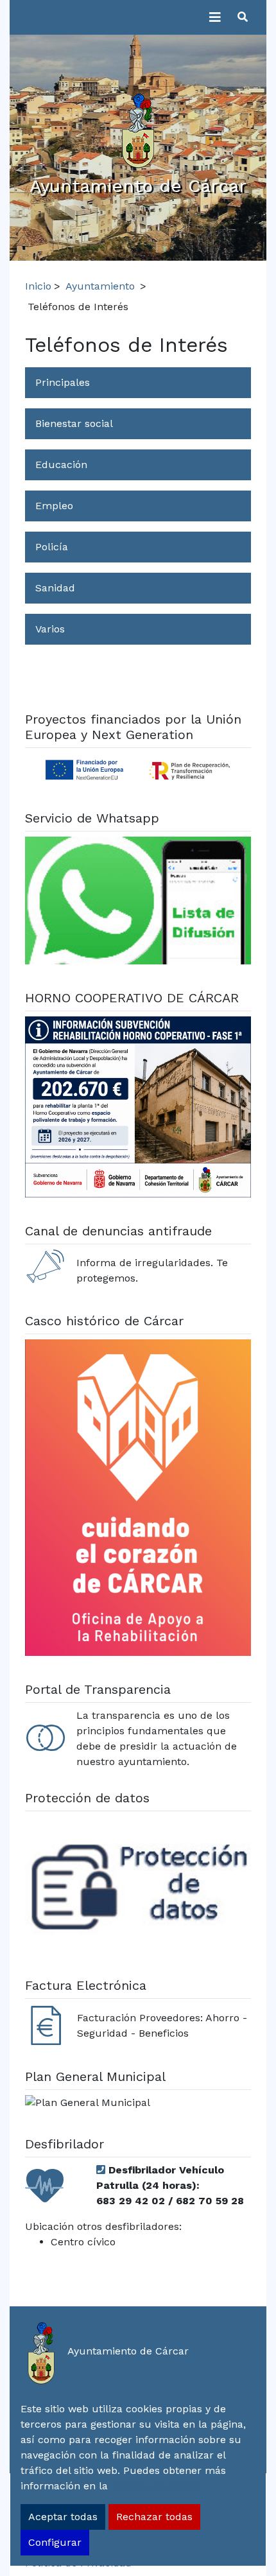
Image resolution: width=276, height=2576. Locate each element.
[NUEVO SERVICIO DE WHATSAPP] (138, 902)
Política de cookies (157, 2486)
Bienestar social (74, 423)
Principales (63, 382)
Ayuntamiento (100, 286)
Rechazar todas (154, 2517)
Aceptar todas (63, 2517)
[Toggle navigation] (215, 17)
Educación (61, 465)
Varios (50, 629)
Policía (52, 547)
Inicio (38, 286)
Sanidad (55, 588)
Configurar (55, 2542)
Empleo (54, 506)
